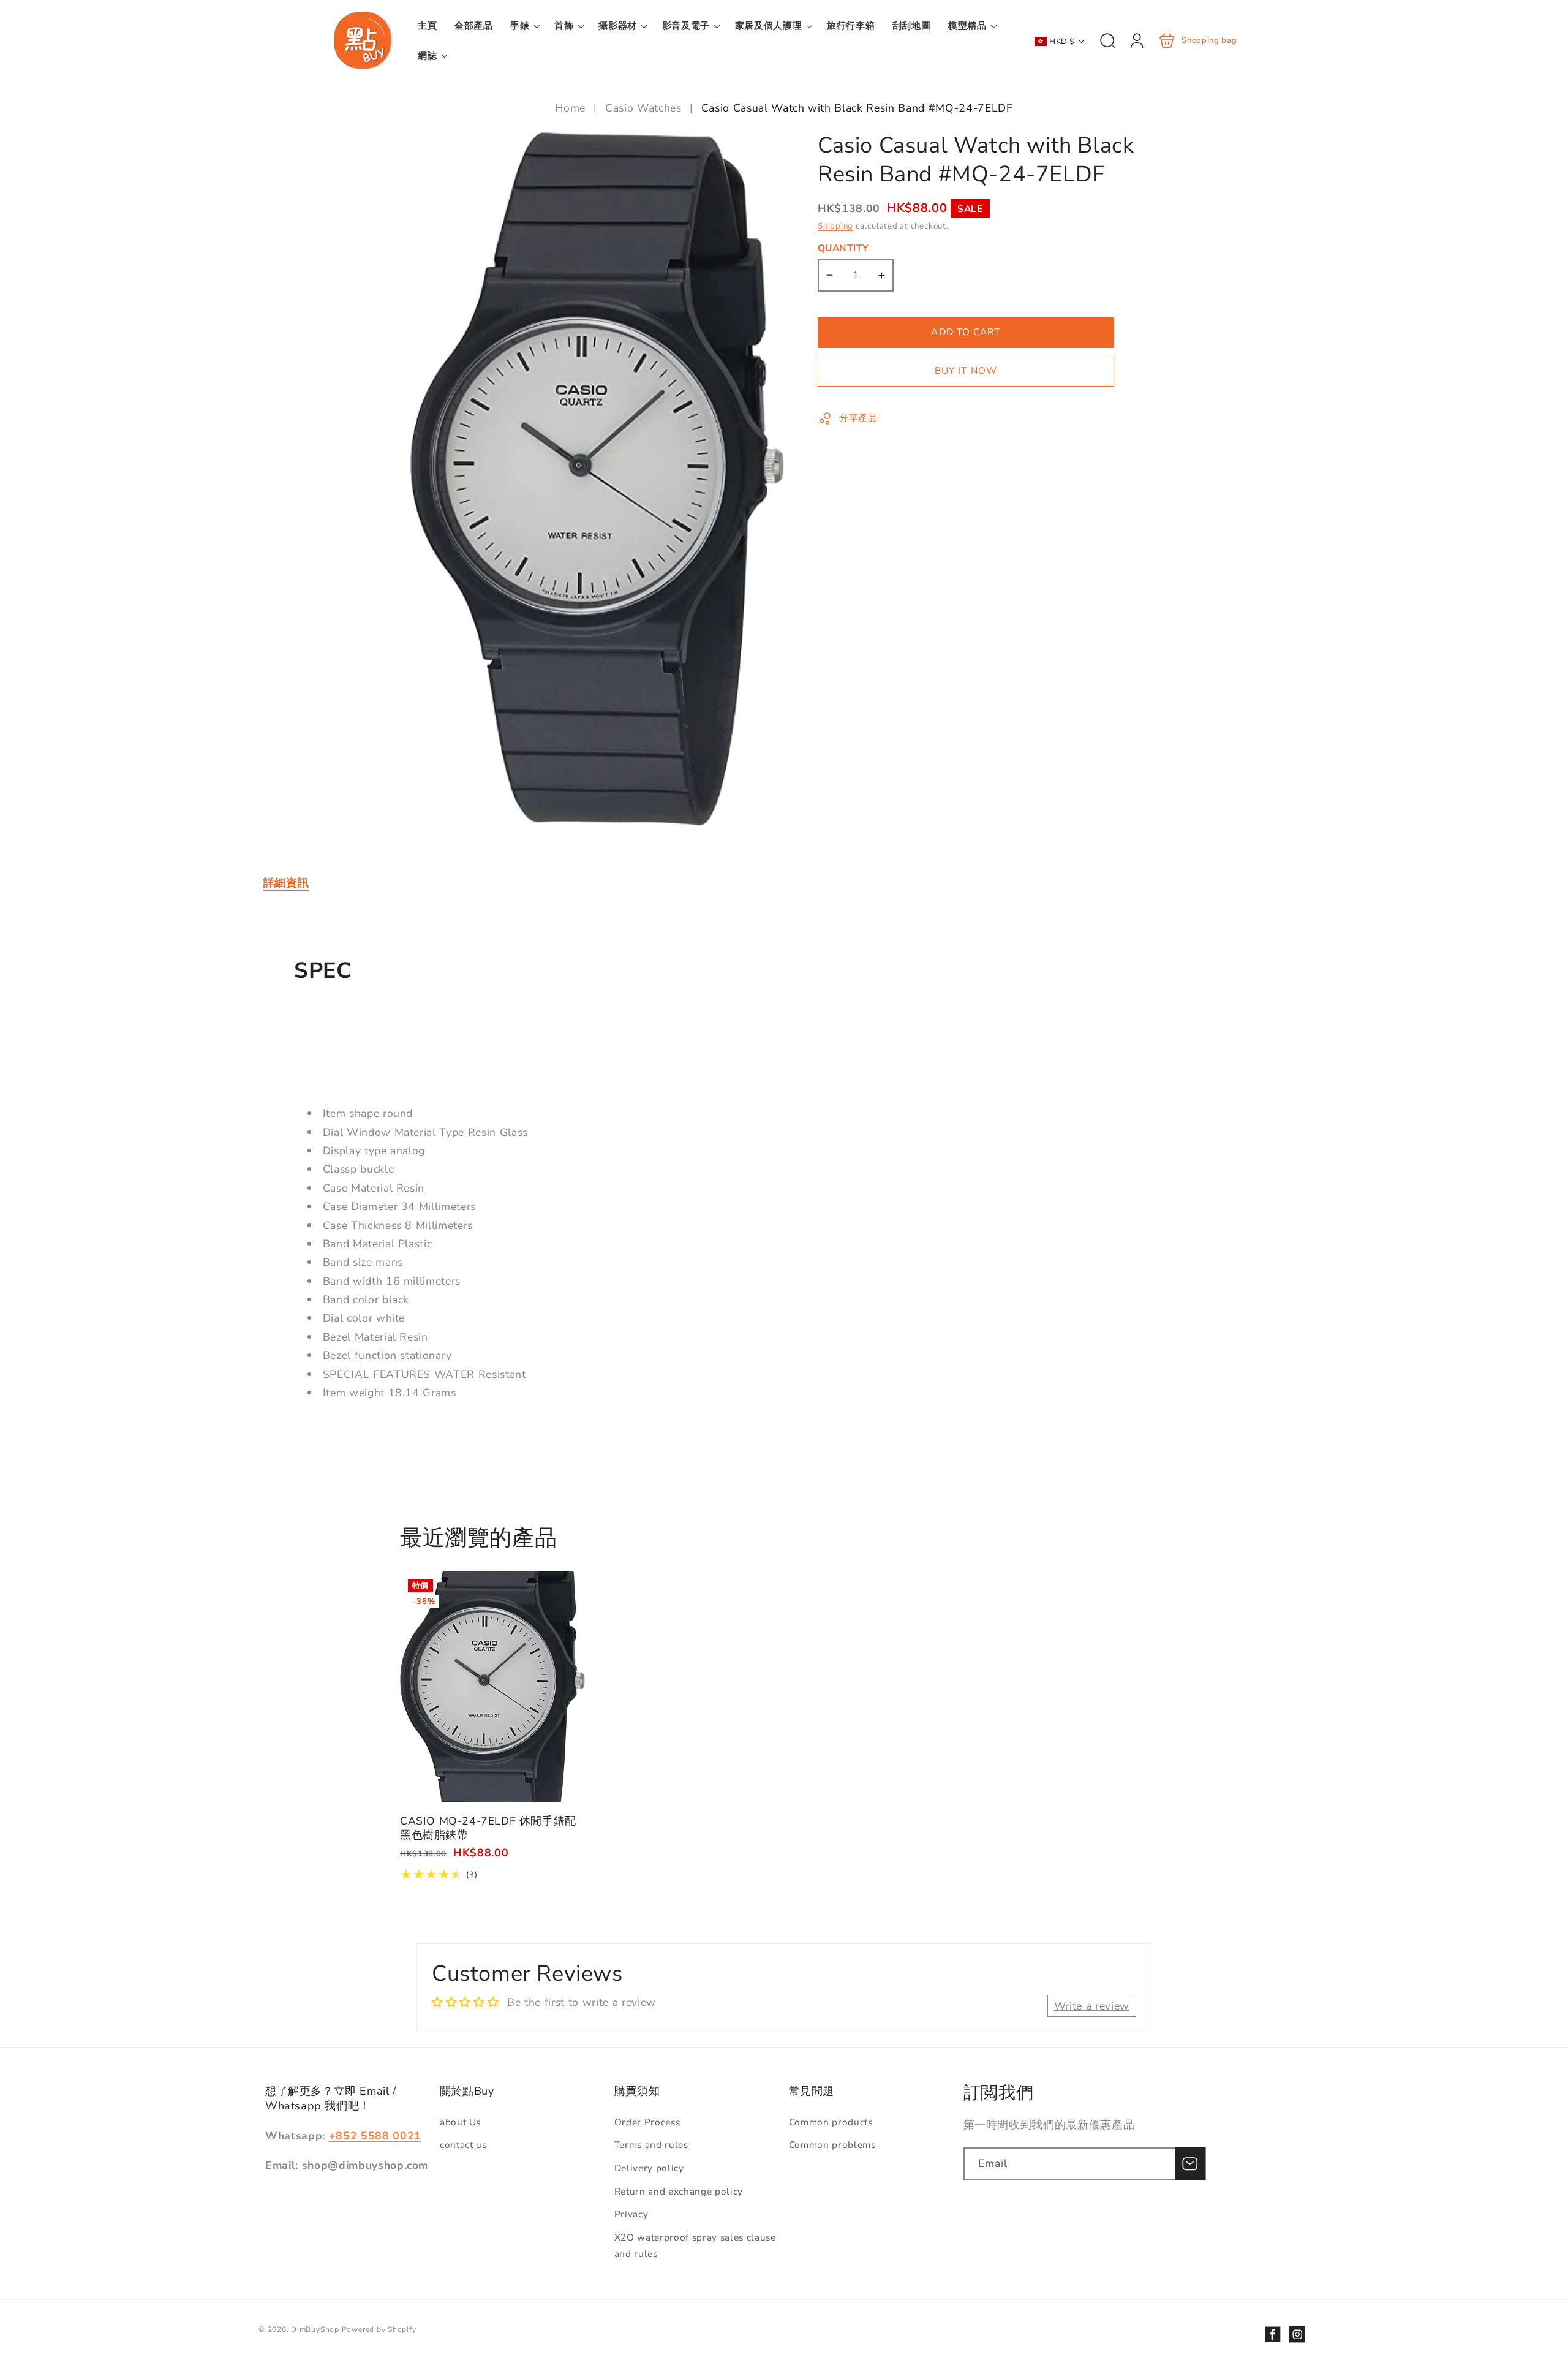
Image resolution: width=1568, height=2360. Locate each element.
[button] (524, 26)
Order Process (647, 2122)
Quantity (843, 248)
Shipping (835, 226)
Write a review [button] (1092, 2006)
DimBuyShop (315, 2329)
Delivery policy (649, 2168)
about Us (460, 2122)
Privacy (631, 2214)
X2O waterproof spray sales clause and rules (695, 2245)
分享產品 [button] (858, 418)
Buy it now (966, 370)
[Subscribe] (1189, 2164)
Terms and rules (651, 2145)
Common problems (832, 2145)
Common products (831, 2122)
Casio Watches (643, 108)
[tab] (286, 883)
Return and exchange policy (679, 2191)
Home (572, 108)
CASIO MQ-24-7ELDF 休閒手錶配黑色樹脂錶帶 (492, 1687)
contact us (463, 2145)
